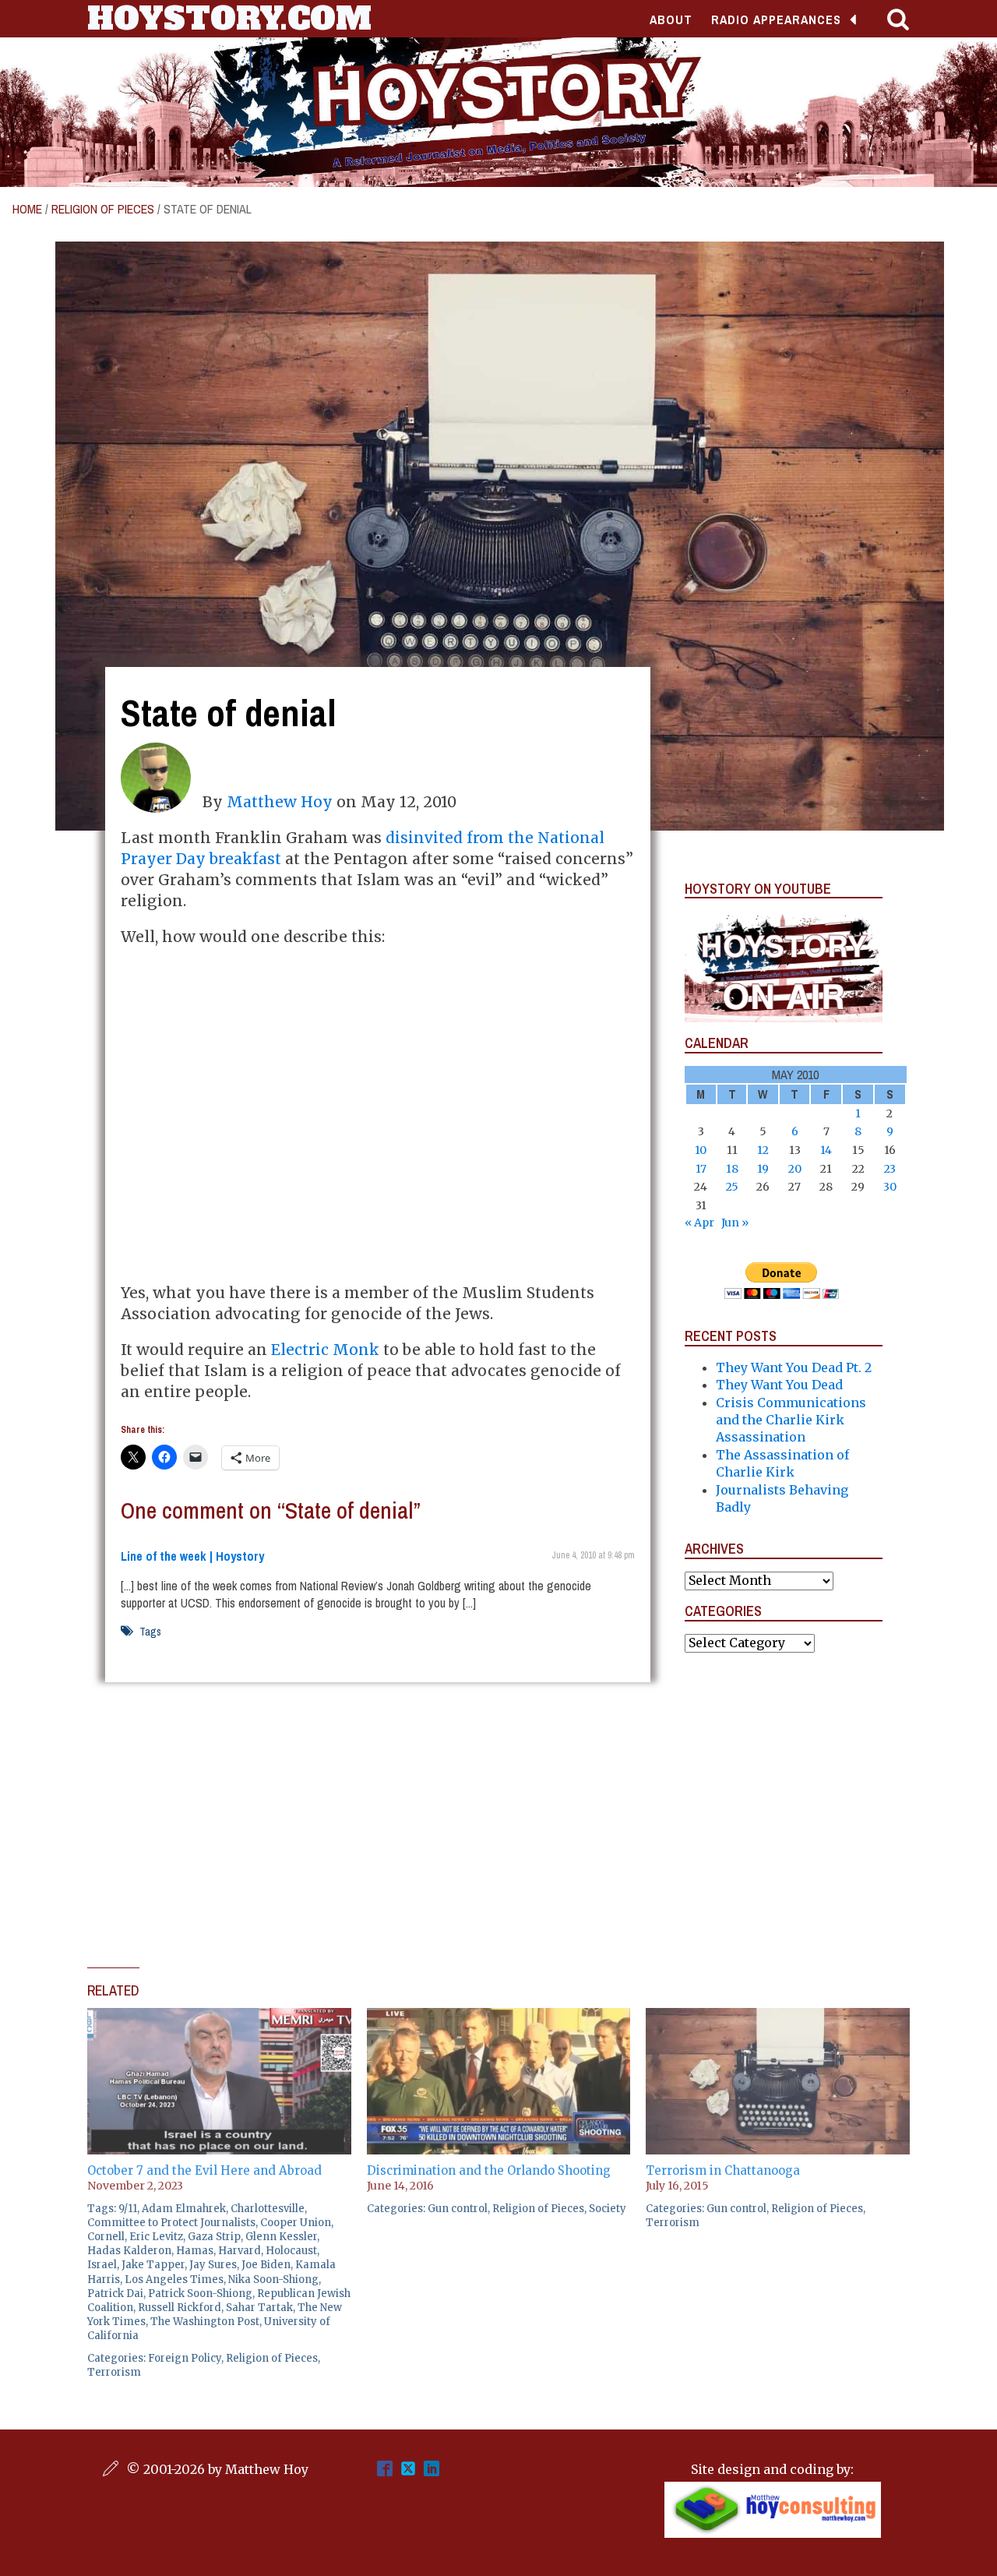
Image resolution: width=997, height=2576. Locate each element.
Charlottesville (268, 2209)
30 (890, 1187)
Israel (102, 2265)
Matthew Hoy (280, 802)
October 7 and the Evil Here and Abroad (204, 2170)
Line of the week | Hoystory (192, 1556)
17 (701, 1169)
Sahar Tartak (259, 2308)
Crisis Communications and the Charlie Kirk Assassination (791, 1420)
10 (701, 1150)
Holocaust (291, 2251)
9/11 (128, 2209)
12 (763, 1150)
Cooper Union (296, 2223)
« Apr (699, 1223)
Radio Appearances (776, 19)
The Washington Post (205, 2322)
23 (890, 1169)
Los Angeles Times (174, 2280)
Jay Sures (213, 2265)
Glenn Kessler (281, 2237)
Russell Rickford (180, 2308)
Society (608, 2209)
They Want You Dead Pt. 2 (794, 1367)
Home (27, 209)
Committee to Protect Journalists (171, 2223)
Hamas (195, 2251)
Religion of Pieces (103, 209)
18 (732, 1169)
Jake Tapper (153, 2265)
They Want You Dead (779, 1385)
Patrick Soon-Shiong (200, 2294)
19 (763, 1169)
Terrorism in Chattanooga (723, 2170)
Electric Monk (325, 1350)
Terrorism (114, 2372)
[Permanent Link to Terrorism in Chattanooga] (778, 2017)
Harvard (240, 2251)
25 (732, 1187)
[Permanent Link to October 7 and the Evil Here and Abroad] (219, 2017)
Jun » (735, 1223)
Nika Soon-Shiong (273, 2280)
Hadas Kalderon (129, 2251)
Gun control (458, 2209)
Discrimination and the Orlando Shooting (489, 2170)
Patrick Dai (115, 2294)
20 (795, 1169)
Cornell (106, 2237)
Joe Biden (266, 2265)
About (671, 19)
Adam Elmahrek (184, 2209)
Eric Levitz (156, 2237)
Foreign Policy (185, 2358)
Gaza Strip (214, 2237)
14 (826, 1150)
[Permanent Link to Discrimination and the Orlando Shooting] (499, 2017)
